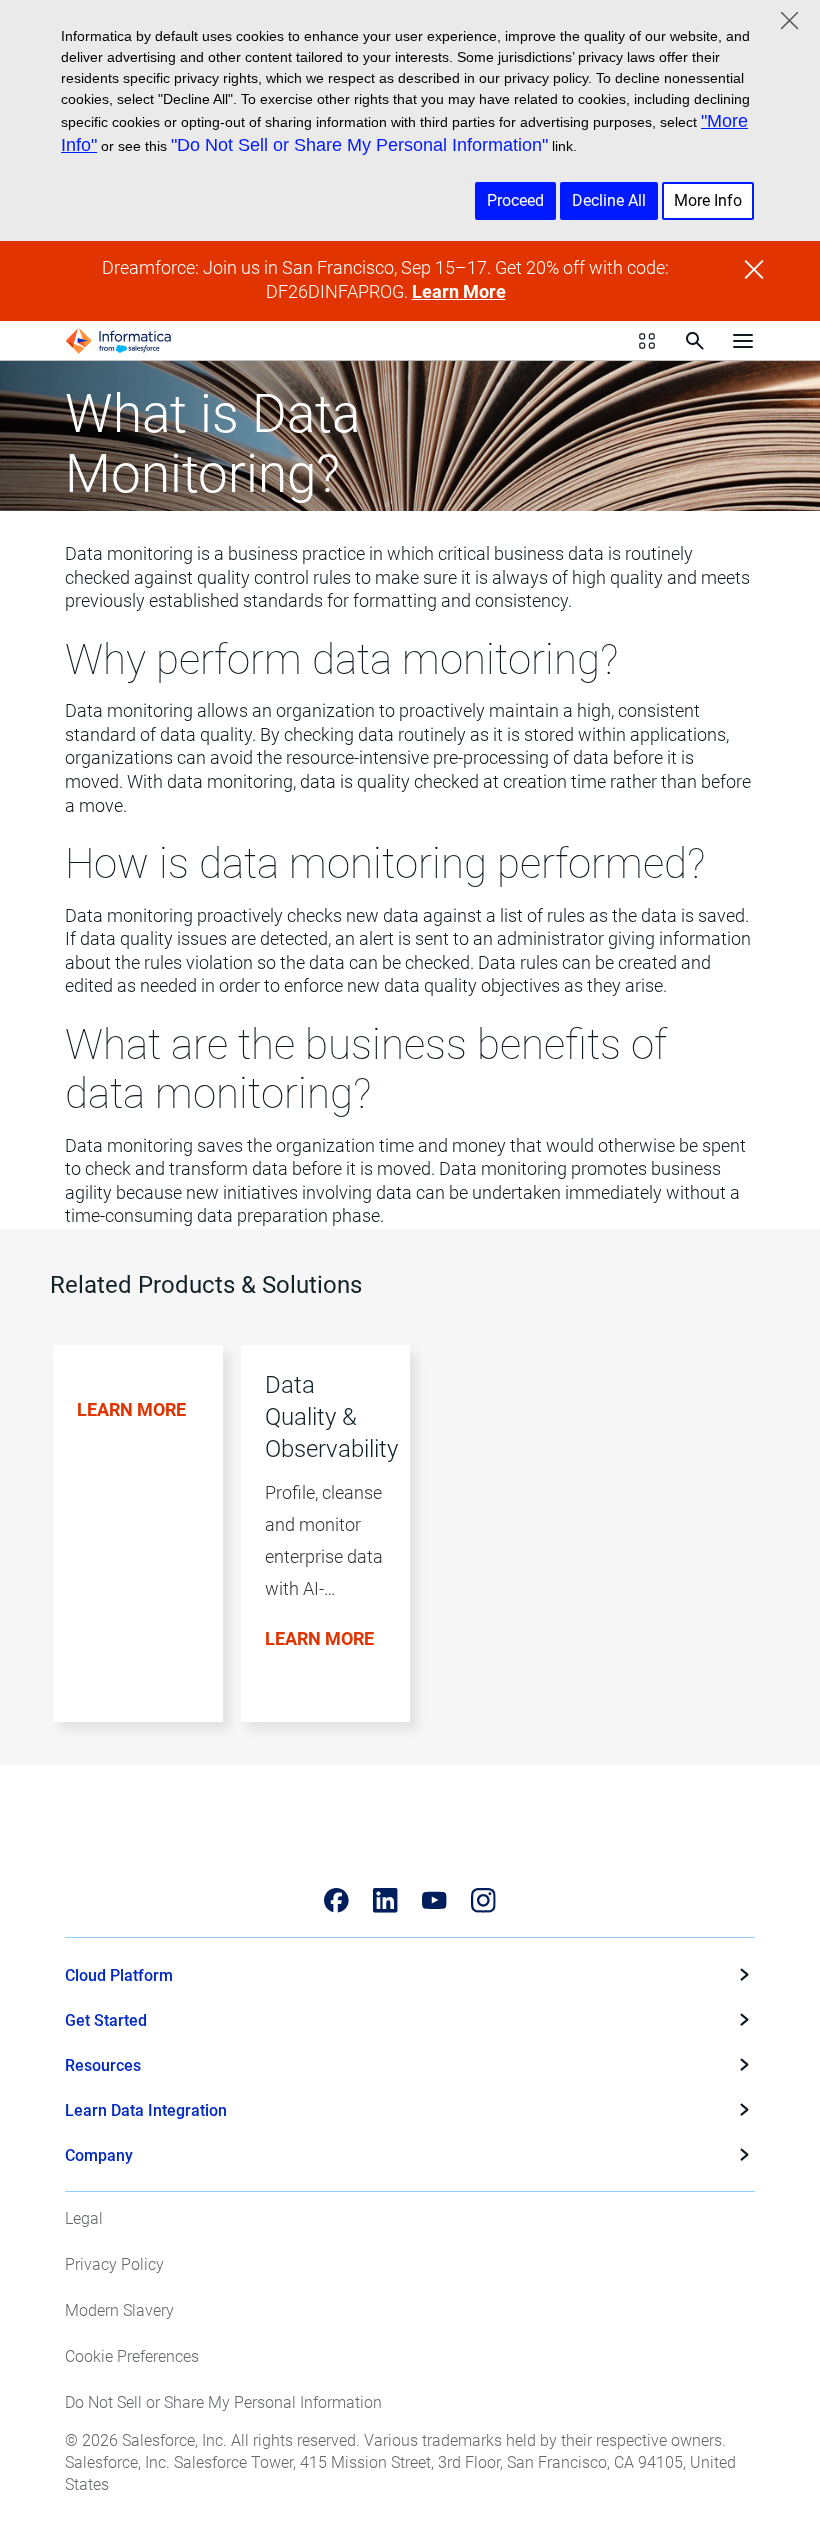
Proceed (515, 200)
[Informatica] (119, 341)
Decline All (609, 200)
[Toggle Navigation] (743, 341)
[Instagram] (483, 1900)
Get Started (106, 2020)
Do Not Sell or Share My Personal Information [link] (223, 2402)
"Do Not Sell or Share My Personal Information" (359, 145)
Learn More (459, 292)
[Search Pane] (695, 341)
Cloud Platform (119, 1975)
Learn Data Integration (146, 2110)
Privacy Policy (114, 2264)
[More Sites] (647, 341)
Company (99, 2155)
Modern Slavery (119, 2310)
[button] (129, 1555)
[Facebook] (336, 1900)
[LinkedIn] (385, 1900)
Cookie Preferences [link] (132, 2356)
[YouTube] (434, 1900)
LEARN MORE (131, 1409)
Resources (103, 2065)
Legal (84, 2218)
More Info (708, 200)
